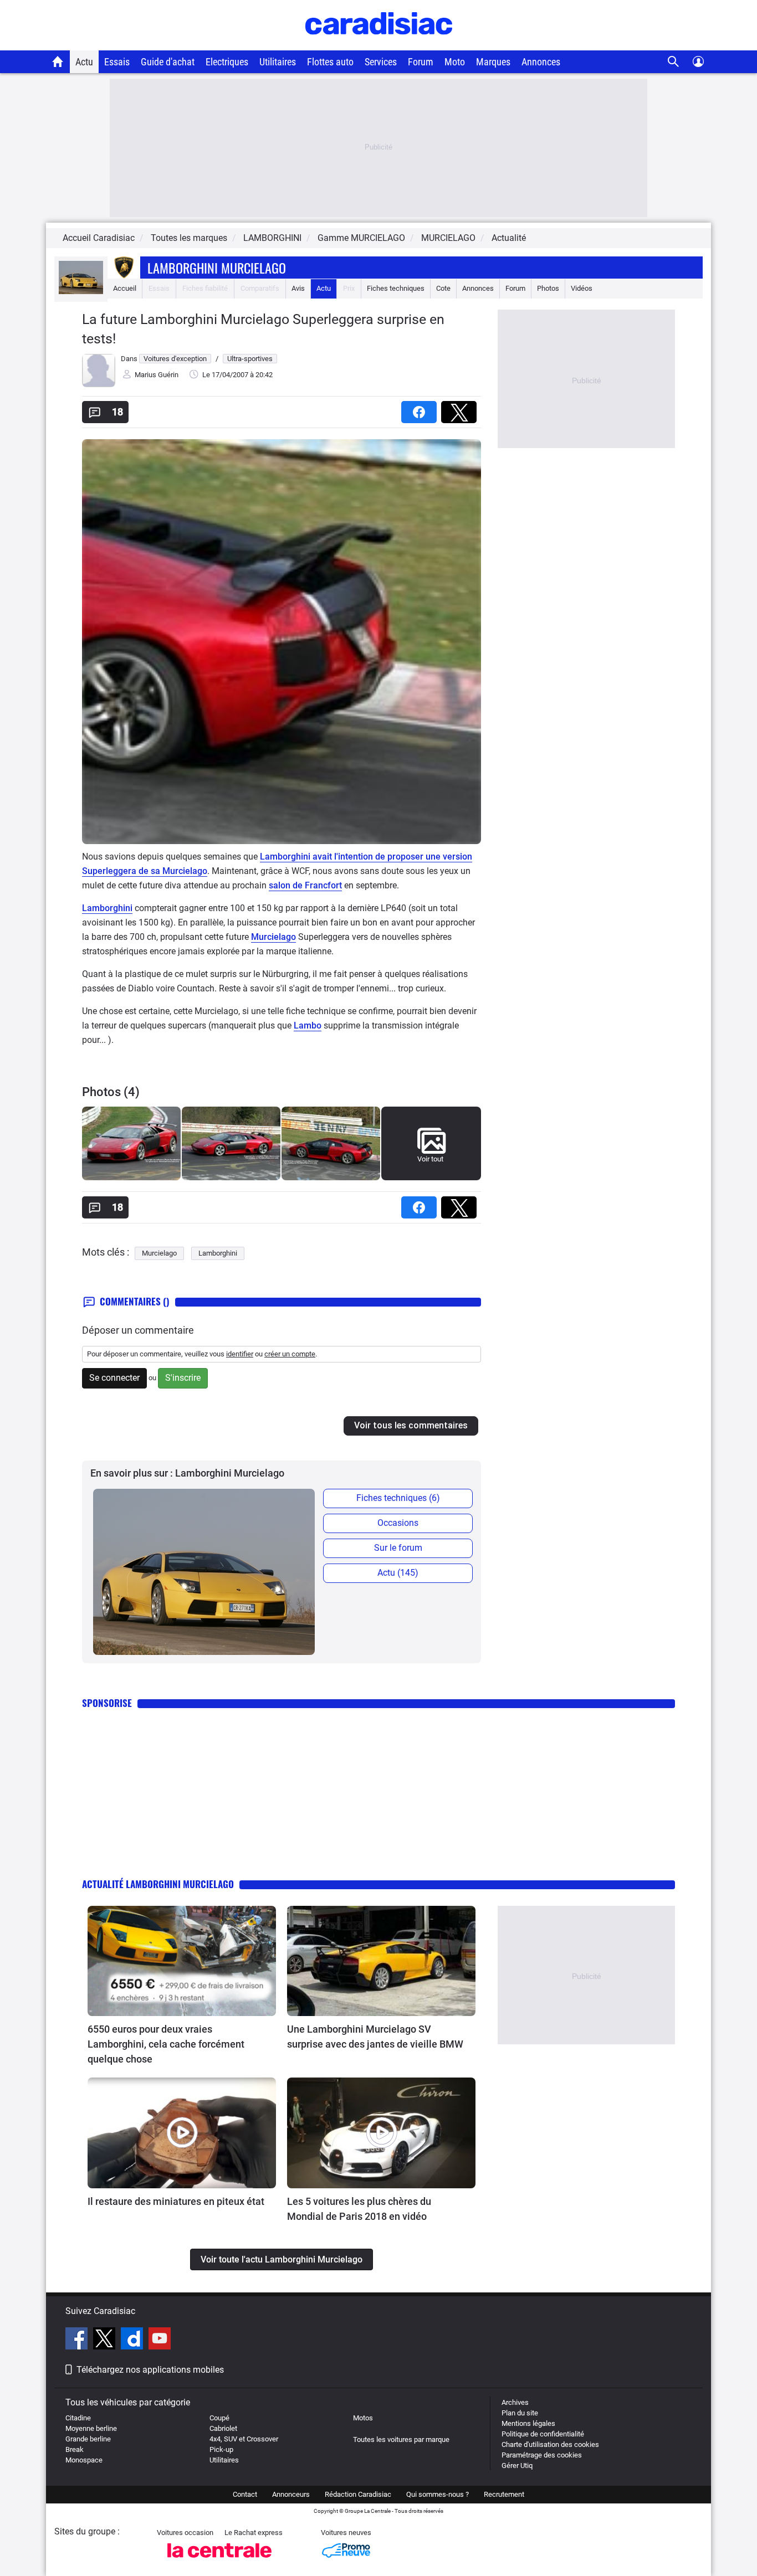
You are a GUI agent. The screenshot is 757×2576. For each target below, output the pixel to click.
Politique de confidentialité (543, 2434)
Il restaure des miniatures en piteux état (176, 2201)
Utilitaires (278, 62)
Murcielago (273, 937)
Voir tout (430, 1159)
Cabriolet (223, 2428)
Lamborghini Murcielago (217, 268)
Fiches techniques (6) (398, 1498)
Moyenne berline (91, 2428)
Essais (117, 62)
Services (381, 62)
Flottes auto (330, 62)
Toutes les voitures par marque (401, 2439)
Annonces (541, 62)
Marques (493, 62)
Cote (443, 288)
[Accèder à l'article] (182, 1961)
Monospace (84, 2460)
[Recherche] (674, 62)
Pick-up (221, 2449)
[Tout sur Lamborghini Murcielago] (81, 292)
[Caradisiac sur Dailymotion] (133, 2340)
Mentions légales (528, 2423)
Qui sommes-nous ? (438, 2494)
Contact (245, 2494)
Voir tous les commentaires (411, 1425)
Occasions (398, 1523)
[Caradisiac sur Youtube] (160, 2340)
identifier (240, 1354)
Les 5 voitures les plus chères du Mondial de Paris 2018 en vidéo (359, 2209)
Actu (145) (398, 1573)
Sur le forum (398, 1548)
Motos (363, 2418)
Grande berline (88, 2439)
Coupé (219, 2418)
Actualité (509, 238)
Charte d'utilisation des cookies (550, 2444)
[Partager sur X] (461, 408)
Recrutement (504, 2494)
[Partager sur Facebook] (421, 408)
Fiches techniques (396, 288)
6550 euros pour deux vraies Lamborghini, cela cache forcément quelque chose (166, 2044)
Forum (421, 62)
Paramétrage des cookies (542, 2455)
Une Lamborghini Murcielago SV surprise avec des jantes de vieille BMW (375, 2037)
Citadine (78, 2418)
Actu (84, 62)
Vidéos (582, 288)
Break (75, 2449)
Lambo (308, 1025)
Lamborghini (107, 908)
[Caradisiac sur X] (106, 2340)
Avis (298, 288)
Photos (548, 288)
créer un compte (290, 1354)
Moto (455, 62)
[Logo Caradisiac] (379, 45)
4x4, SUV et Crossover (244, 2439)
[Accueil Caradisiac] (58, 61)
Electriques (227, 62)
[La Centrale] (219, 2561)
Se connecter (114, 1378)
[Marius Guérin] (99, 385)
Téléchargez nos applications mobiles (150, 2370)
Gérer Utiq (517, 2466)
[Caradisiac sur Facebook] (78, 2340)
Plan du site (520, 2413)
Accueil (125, 288)
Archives (515, 2402)
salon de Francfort (305, 885)
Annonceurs (291, 2494)
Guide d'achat (168, 62)
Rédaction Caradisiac (358, 2494)
